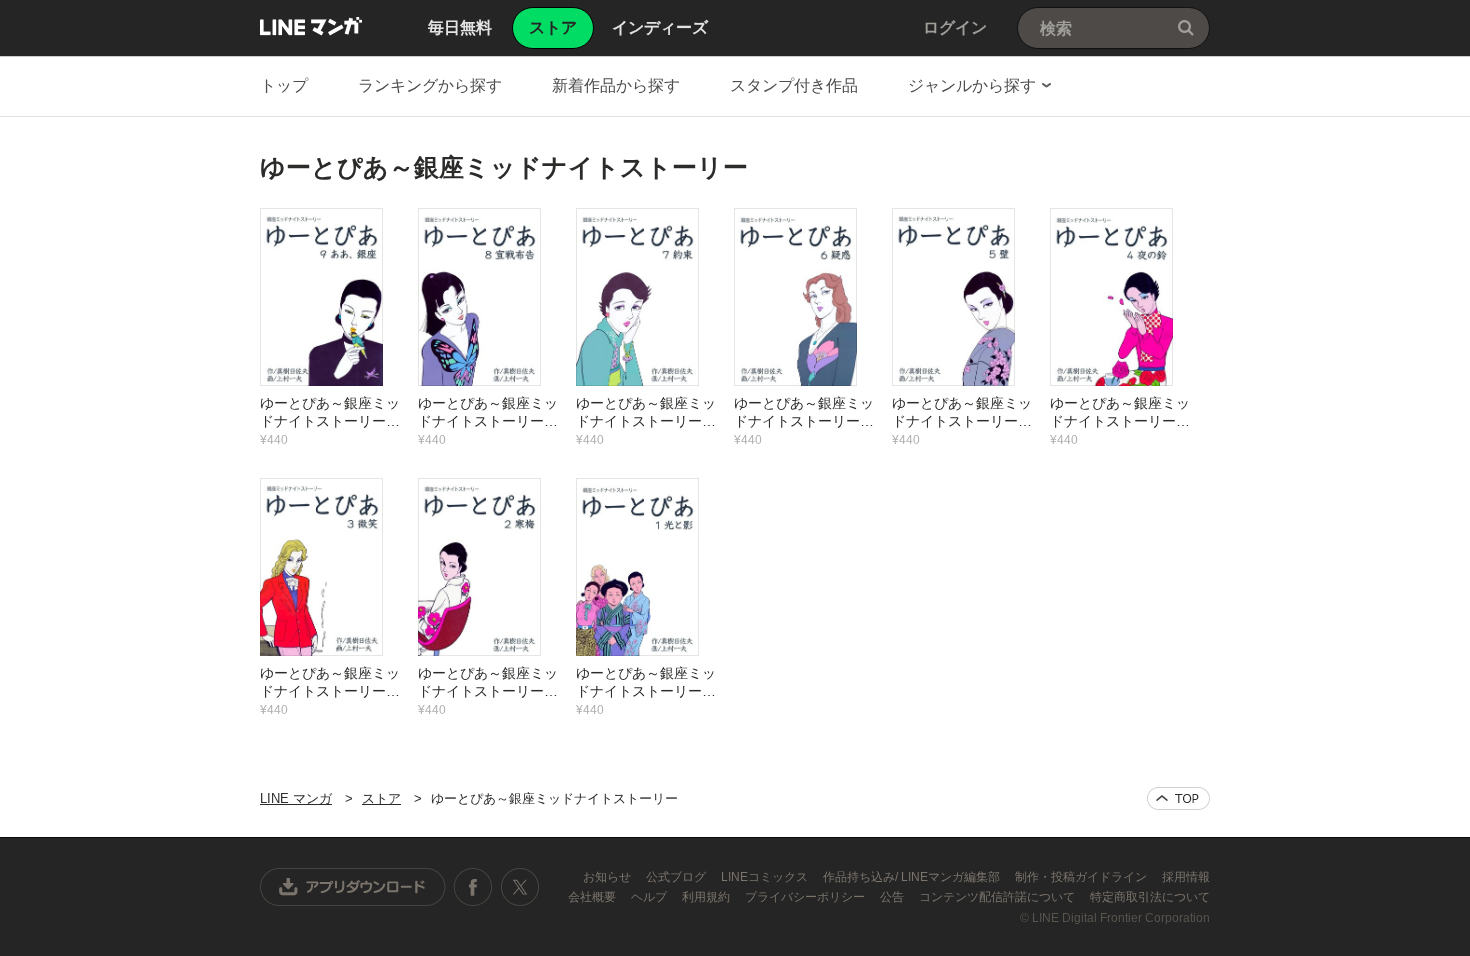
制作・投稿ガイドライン (1082, 877)
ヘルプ (650, 897)
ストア (381, 798)
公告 (893, 897)
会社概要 (593, 897)
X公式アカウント (519, 887)
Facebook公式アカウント (473, 887)
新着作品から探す (616, 85)
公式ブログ (677, 877)
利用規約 (707, 897)
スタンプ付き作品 (794, 85)
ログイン (955, 27)
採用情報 (1186, 877)
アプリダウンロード (353, 887)
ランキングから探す (430, 85)
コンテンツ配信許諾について (998, 897)
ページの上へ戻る (1178, 798)
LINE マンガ (311, 26)
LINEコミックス (766, 877)
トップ (284, 85)
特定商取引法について (1150, 897)
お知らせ (608, 877)
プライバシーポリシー (806, 897)
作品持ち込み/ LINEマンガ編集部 (913, 877)
